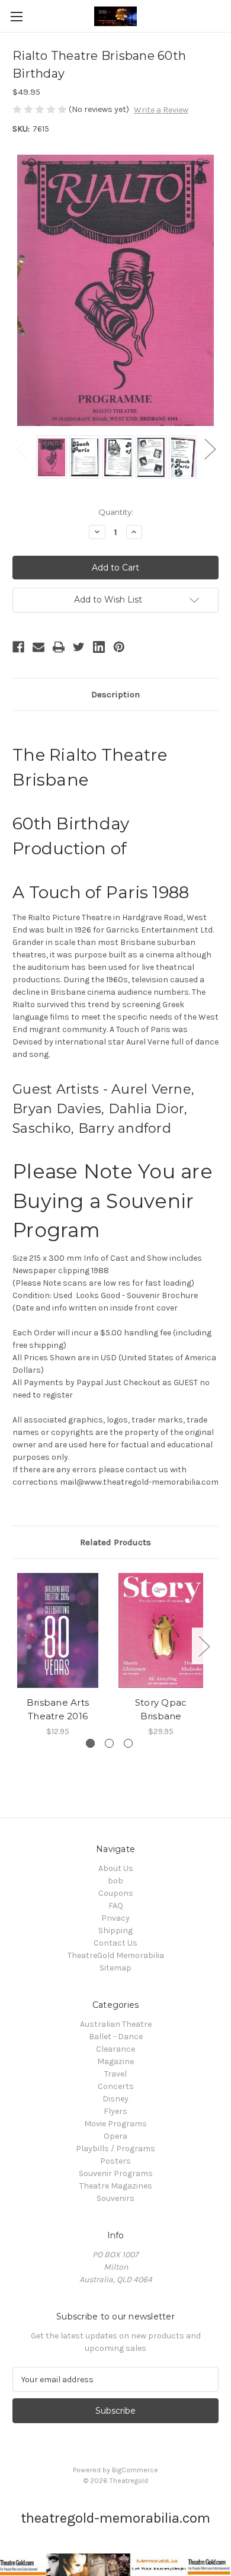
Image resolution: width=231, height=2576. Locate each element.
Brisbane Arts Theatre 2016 (58, 1709)
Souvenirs (115, 2198)
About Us (116, 1868)
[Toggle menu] (16, 16)
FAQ (116, 1906)
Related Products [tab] (115, 1542)
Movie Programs (115, 2124)
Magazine (115, 2061)
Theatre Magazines (116, 2186)
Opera (115, 2136)
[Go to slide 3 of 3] (128, 1743)
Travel (115, 2074)
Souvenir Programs (116, 2173)
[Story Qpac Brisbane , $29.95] (161, 1630)
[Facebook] (18, 647)
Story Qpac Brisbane (161, 1709)
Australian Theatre (116, 2024)
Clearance (115, 2049)
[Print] (59, 647)
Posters (115, 2161)
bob (115, 1881)
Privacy (115, 1918)
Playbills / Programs (115, 2149)
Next (210, 448)
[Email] (38, 647)
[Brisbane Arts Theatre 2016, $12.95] (58, 1630)
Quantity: (116, 512)
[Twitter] (79, 647)
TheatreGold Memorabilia (116, 1955)
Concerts (116, 2086)
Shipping (115, 1931)
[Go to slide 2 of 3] (109, 1743)
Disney (115, 2099)
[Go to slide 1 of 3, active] (90, 1743)
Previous (21, 448)
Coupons (116, 1893)
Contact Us (115, 1943)
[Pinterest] (119, 647)
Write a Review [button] (161, 110)
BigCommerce (135, 2470)
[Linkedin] (99, 647)
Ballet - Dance (116, 2037)
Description (115, 694)
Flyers (115, 2111)
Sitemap (115, 1968)
